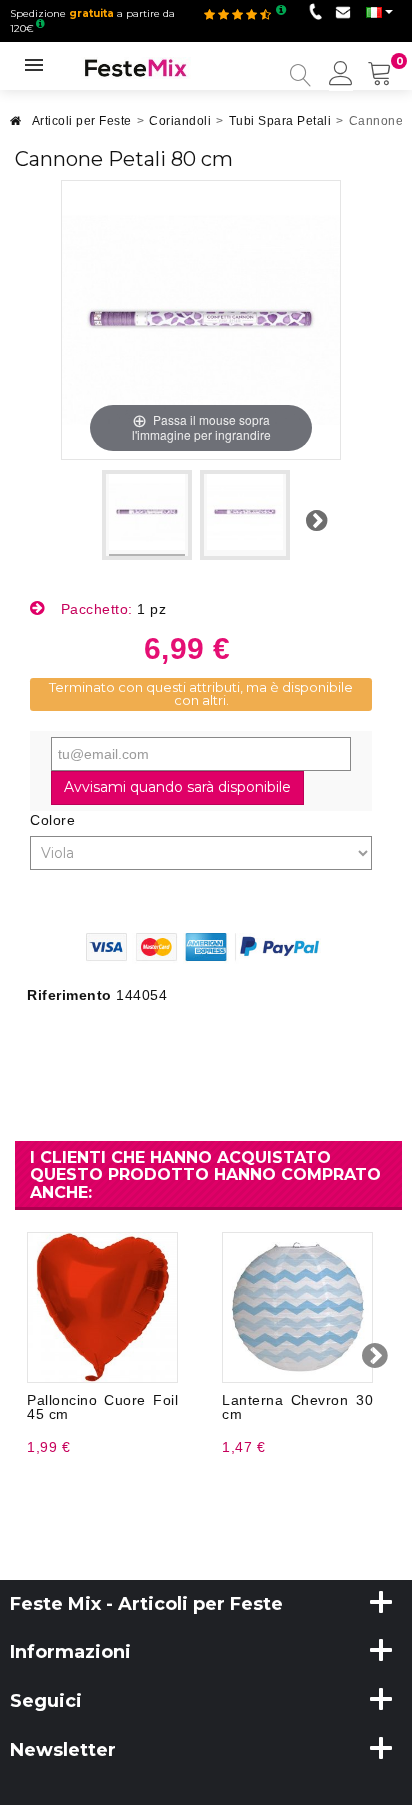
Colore (55, 820)
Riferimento (69, 995)
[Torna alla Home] (16, 126)
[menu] (341, 75)
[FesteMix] (136, 67)
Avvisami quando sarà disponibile (177, 787)
